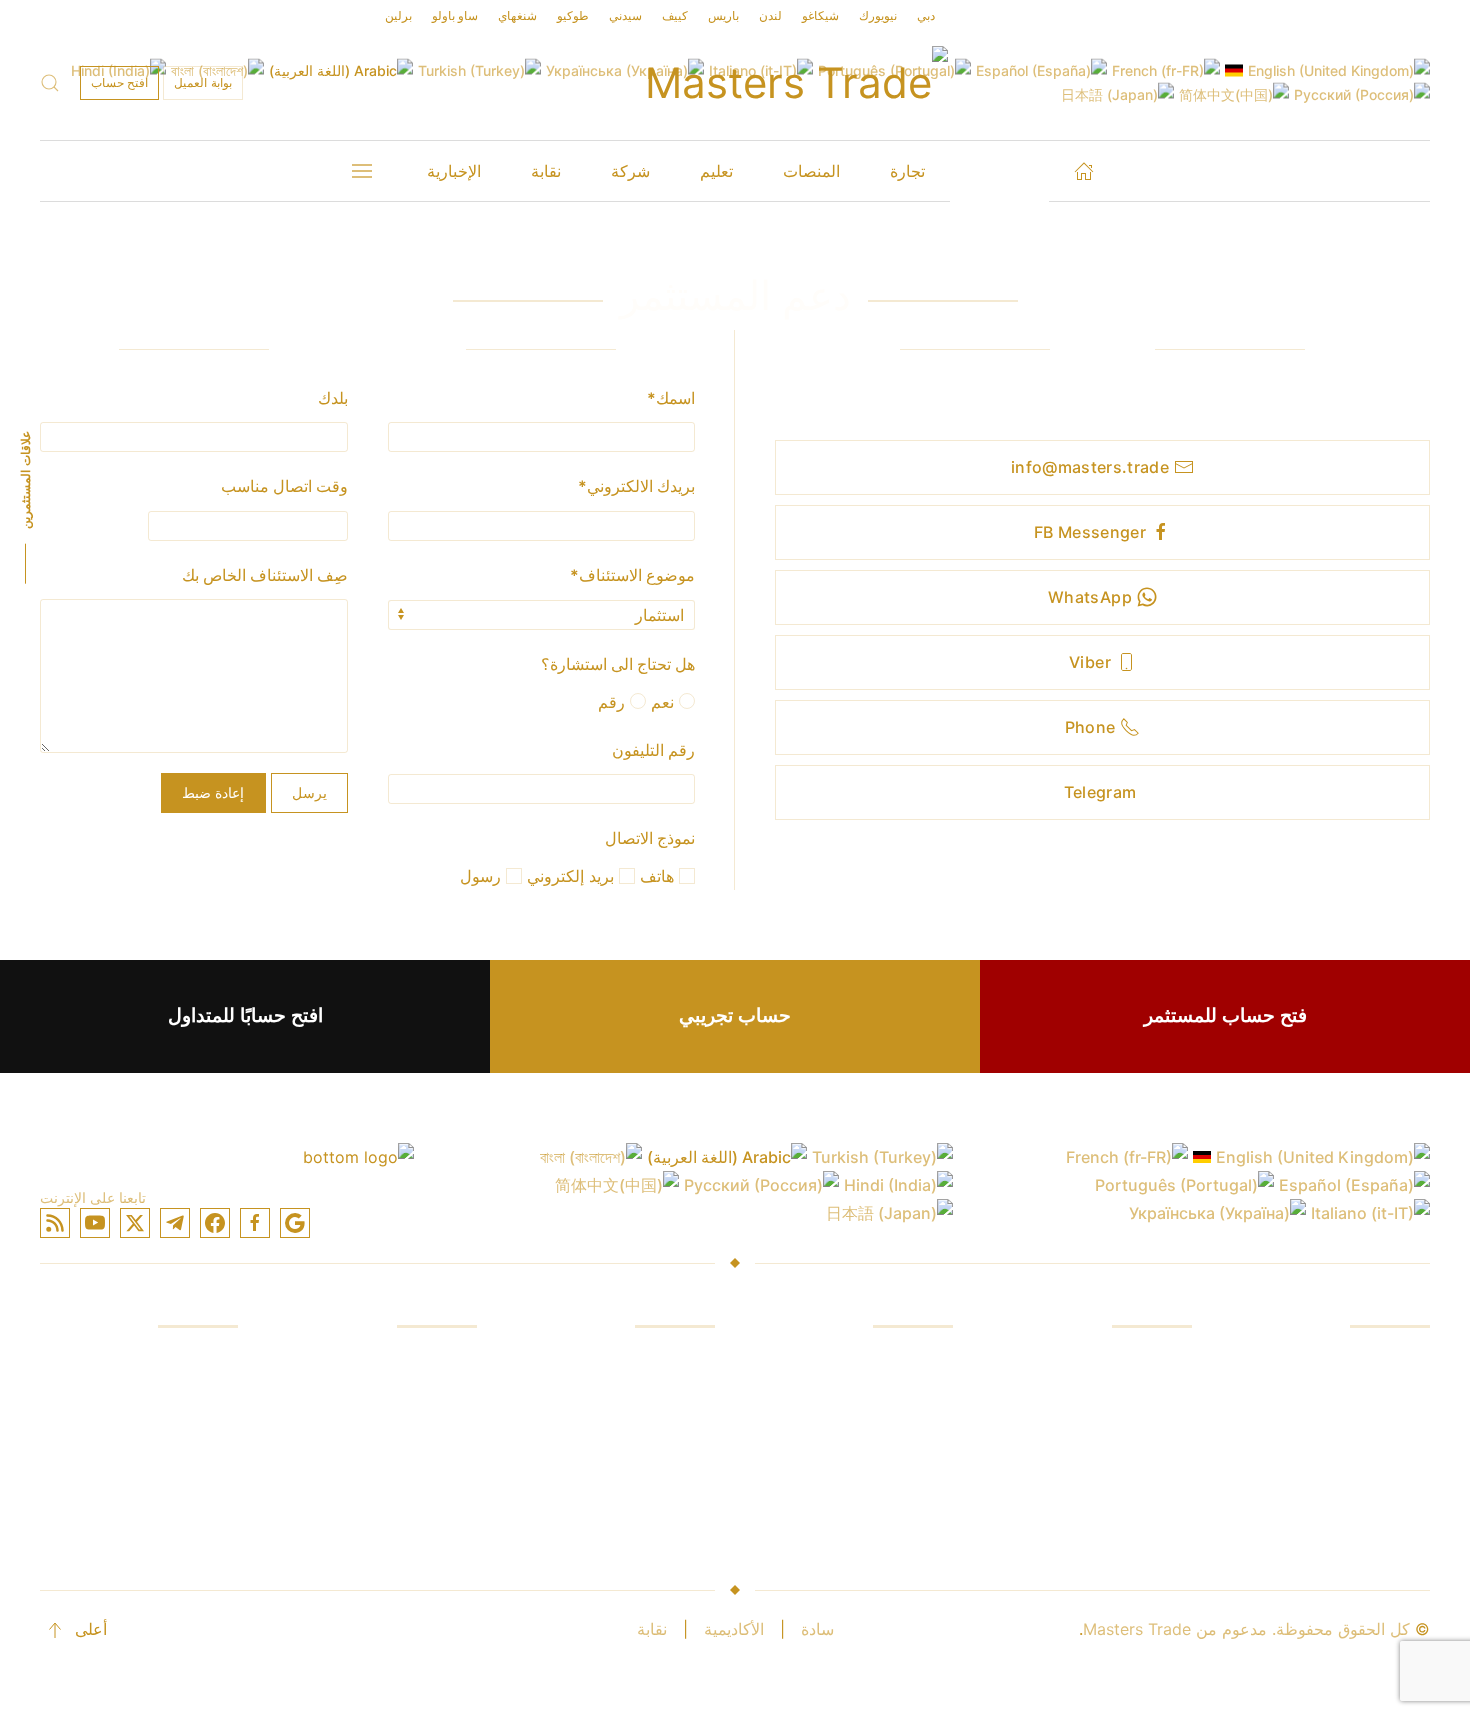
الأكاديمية (734, 1629)
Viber (1090, 662)
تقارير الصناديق (1142, 1400)
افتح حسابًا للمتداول (245, 1015)
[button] (50, 83)
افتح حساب (119, 82)
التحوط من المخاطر (1125, 1476)
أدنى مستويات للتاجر (408, 1514)
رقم (614, 702)
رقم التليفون (653, 750)
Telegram (1100, 792)
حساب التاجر (433, 1400)
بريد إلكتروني (573, 876)
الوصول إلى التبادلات (1361, 1476)
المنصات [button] (811, 171)
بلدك (333, 398)
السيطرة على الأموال (1121, 1438)
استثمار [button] (999, 171)
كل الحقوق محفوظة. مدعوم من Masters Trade (1246, 1629)
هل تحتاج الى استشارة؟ (618, 664)
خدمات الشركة (187, 1362)
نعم (665, 702)
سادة (817, 1629)
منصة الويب (675, 1400)
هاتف (659, 876)
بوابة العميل (202, 82)
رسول (483, 876)
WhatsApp (1090, 597)
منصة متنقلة (673, 1438)
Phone (1090, 727)
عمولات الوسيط (900, 1400)
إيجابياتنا (1166, 1362)
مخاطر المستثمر (1136, 1514)
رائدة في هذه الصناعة (166, 1400)
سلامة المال (197, 1438)
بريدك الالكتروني (636, 486)
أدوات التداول (670, 1476)
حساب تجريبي (735, 1015)
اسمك (671, 398)
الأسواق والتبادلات (894, 1362)
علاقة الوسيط (192, 1476)
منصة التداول (671, 1362)
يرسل (309, 792)
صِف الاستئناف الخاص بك (265, 575)
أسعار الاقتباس (903, 1438)
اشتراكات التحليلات (889, 1476)
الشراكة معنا (195, 1514)
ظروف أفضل (908, 1514)
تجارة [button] (907, 171)
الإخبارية (454, 171)
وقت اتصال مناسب (284, 486)
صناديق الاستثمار (1374, 1362)
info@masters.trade (1090, 467)
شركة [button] (630, 171)
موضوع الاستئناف (632, 575)
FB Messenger (1090, 532)
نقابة (652, 1629)
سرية (459, 1476)
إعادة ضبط (213, 792)
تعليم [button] (716, 171)
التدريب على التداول (1363, 1438)
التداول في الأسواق (1366, 1400)
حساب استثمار (428, 1362)
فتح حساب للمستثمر (1225, 1015)
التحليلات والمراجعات (1359, 1514)
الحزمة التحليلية (663, 1514)
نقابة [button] (546, 171)
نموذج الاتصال (650, 838)
